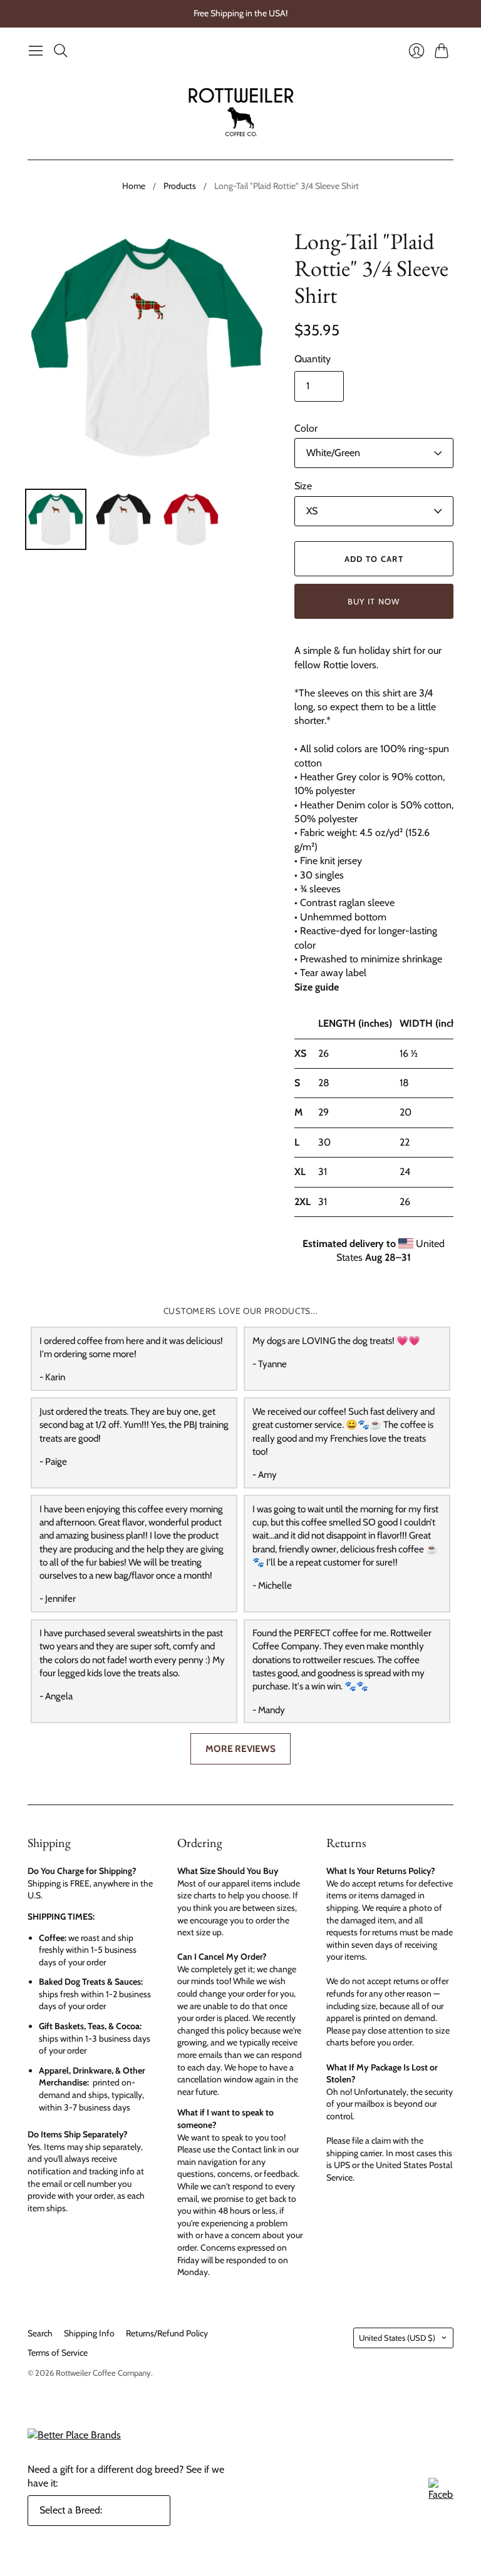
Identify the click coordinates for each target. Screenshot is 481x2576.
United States (397, 2338)
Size (303, 486)
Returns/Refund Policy (167, 2333)
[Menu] (36, 51)
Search (40, 2333)
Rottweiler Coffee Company (103, 2373)
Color (306, 428)
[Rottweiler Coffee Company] (241, 111)
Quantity (313, 359)
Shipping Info (89, 2333)
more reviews (240, 1749)
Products (180, 186)
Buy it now (374, 601)
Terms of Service (58, 2353)
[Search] (61, 51)
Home (134, 186)
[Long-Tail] (56, 519)
